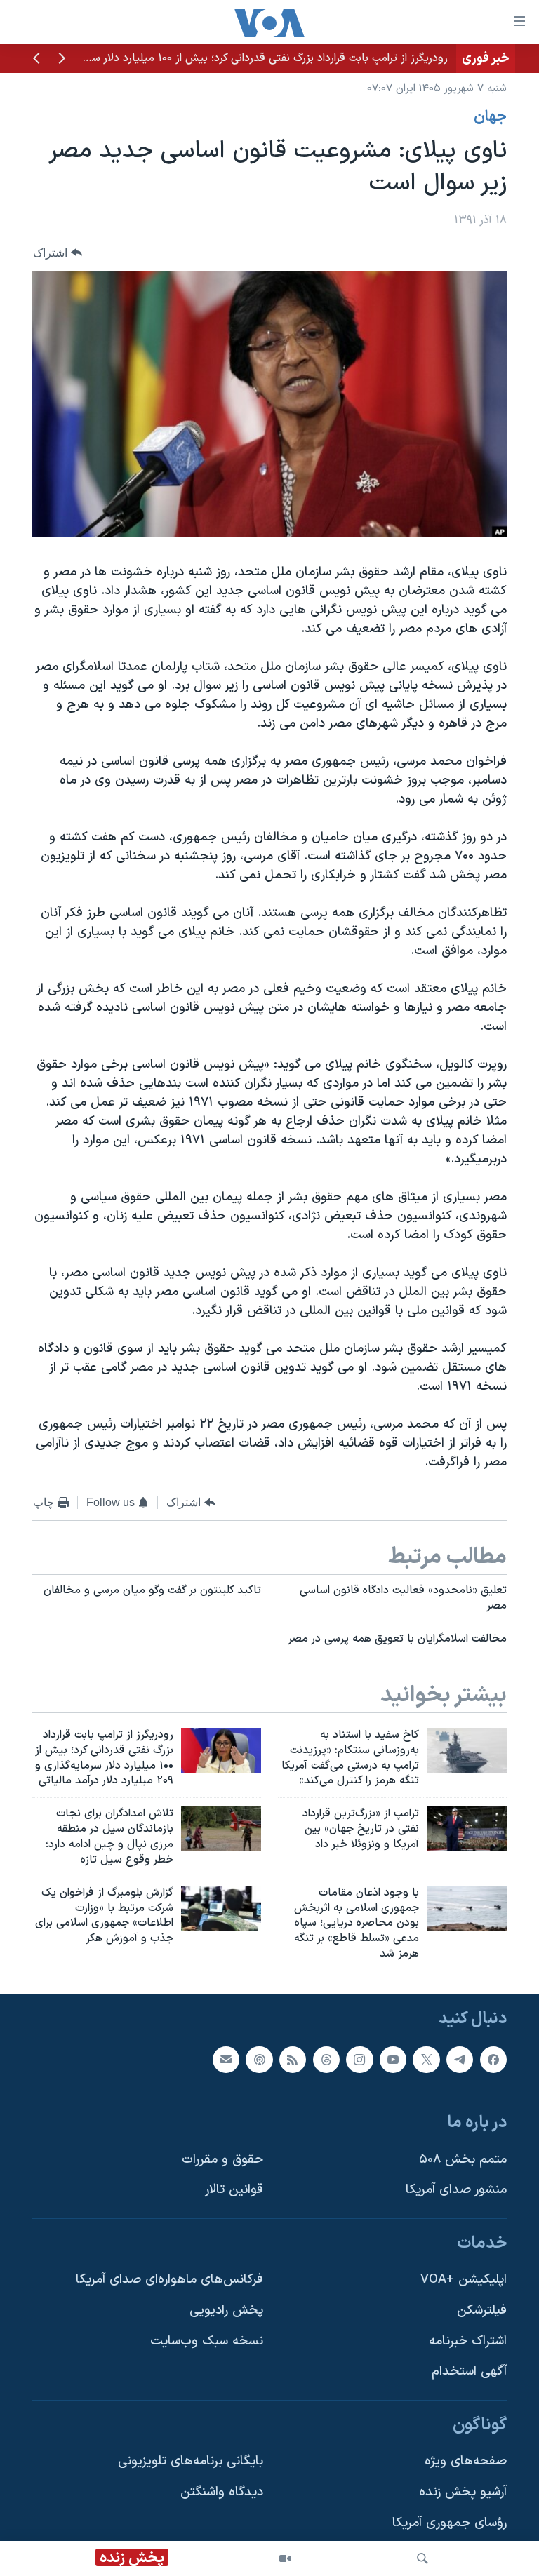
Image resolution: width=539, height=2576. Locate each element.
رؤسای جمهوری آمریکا (450, 2523)
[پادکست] (259, 2059)
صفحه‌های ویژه (466, 2461)
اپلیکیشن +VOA (464, 2280)
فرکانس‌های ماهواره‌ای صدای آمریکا (169, 2280)
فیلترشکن (482, 2310)
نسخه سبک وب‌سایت (207, 2341)
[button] (62, 60)
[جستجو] (422, 2558)
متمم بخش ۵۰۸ (463, 2160)
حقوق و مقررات (222, 2160)
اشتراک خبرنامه (468, 2341)
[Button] (58, 253)
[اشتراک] (226, 2059)
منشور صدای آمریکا (456, 2190)
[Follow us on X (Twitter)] (426, 2059)
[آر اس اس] (293, 2059)
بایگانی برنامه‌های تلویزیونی (191, 2461)
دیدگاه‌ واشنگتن (222, 2492)
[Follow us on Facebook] (493, 2059)
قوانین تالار (234, 2190)
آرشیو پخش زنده (463, 2492)
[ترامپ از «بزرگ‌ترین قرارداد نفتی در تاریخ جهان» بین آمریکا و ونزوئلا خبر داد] (467, 1829)
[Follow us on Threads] (326, 2059)
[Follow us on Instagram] (359, 2059)
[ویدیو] (285, 2558)
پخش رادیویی (226, 2310)
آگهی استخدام (469, 2372)
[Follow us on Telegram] (460, 2059)
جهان (490, 117)
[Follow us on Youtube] (393, 2059)
